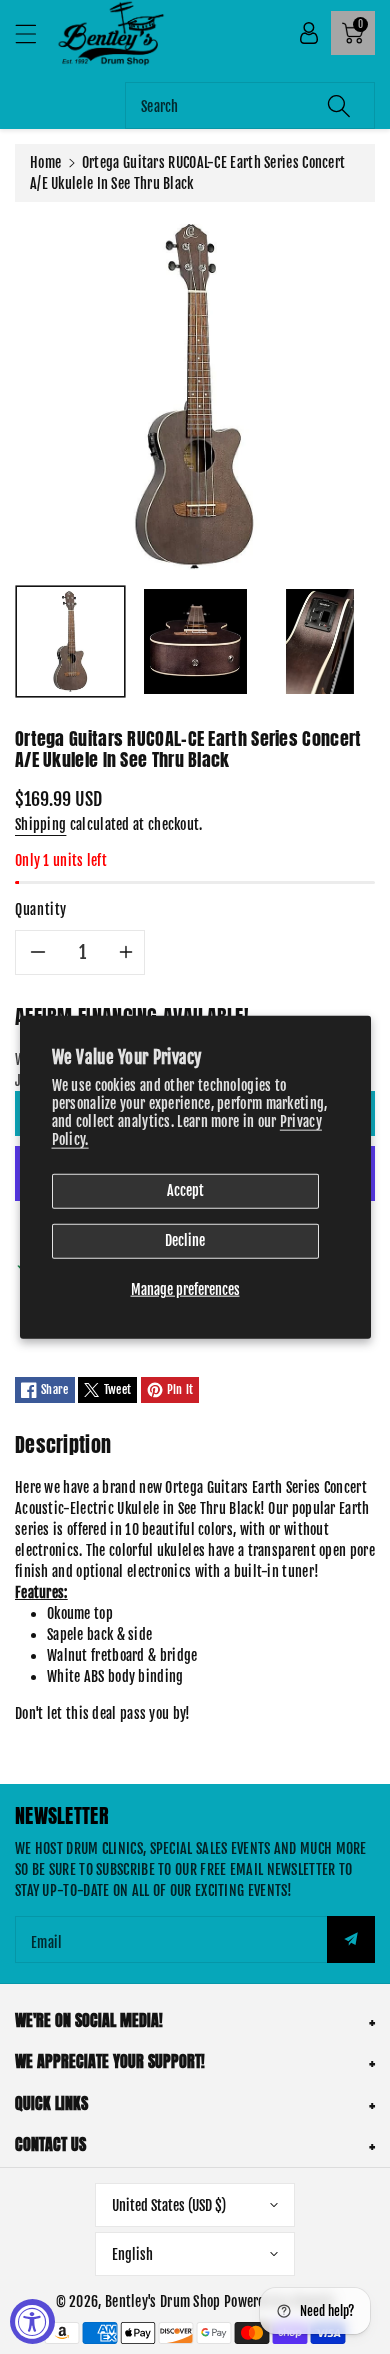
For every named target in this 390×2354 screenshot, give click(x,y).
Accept (185, 1190)
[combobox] (250, 105)
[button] (35, 33)
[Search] (339, 105)
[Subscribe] (351, 1939)
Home (45, 162)
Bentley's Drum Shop (163, 2301)
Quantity (41, 909)
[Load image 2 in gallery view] (195, 641)
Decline (185, 1240)
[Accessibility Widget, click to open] (32, 2321)
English (132, 2254)
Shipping (40, 824)
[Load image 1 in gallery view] (70, 641)
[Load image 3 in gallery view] (320, 641)
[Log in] (309, 33)
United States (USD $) (169, 2205)
